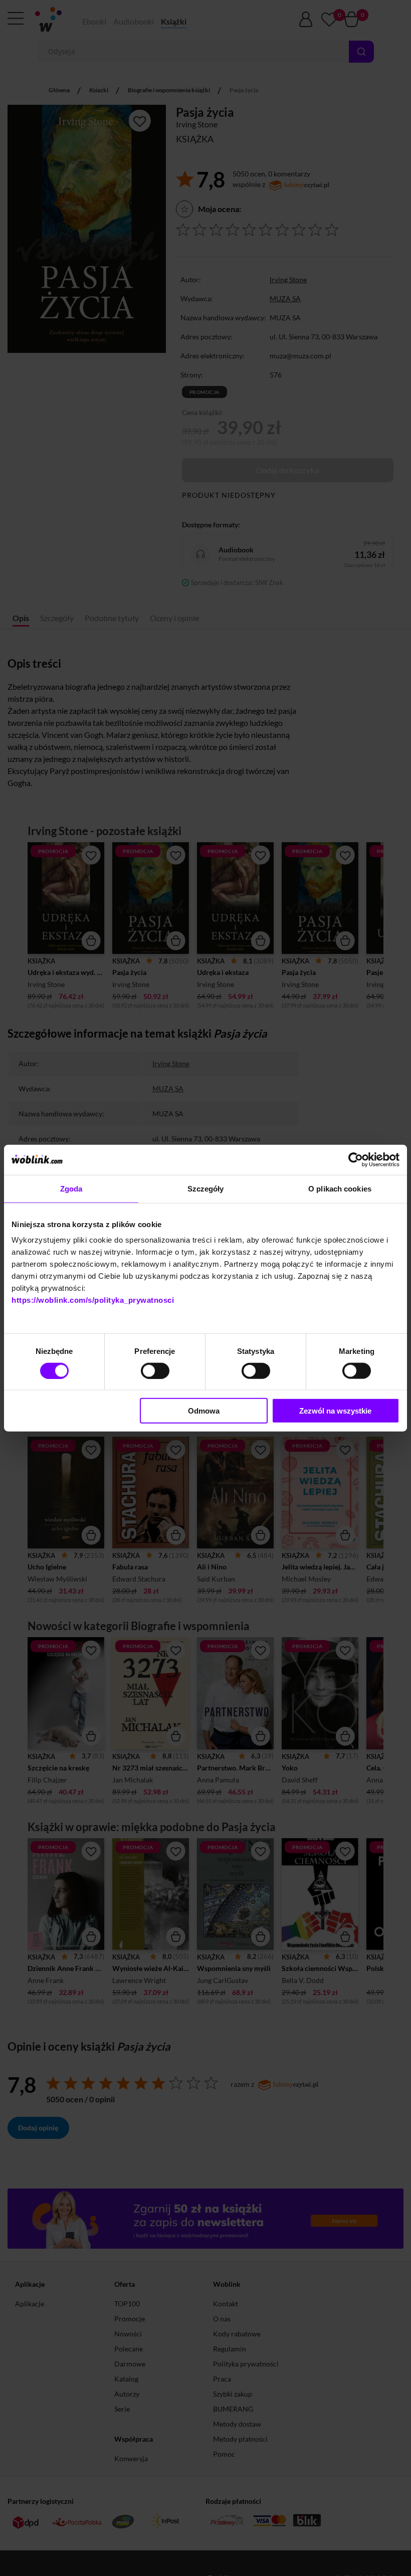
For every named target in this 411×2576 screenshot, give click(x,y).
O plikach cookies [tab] (340, 1188)
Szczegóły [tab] (206, 1188)
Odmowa (204, 1411)
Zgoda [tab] (71, 1188)
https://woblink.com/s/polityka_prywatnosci (93, 1300)
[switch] (155, 1370)
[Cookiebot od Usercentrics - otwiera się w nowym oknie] (356, 1159)
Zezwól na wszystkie (335, 1411)
